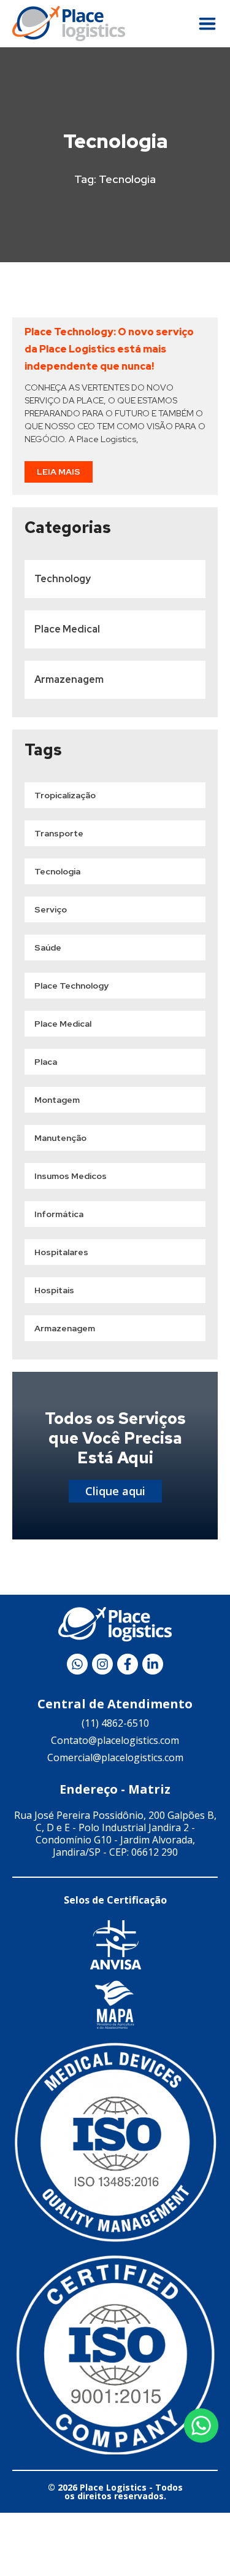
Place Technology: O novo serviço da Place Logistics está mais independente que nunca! (109, 349)
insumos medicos (71, 1176)
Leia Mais (59, 472)
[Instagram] (102, 1664)
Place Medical (67, 629)
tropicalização (65, 795)
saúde (48, 948)
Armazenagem (69, 679)
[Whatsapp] (77, 1664)
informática (59, 1214)
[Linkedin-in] (153, 1664)
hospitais (54, 1290)
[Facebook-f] (128, 1664)
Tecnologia (57, 871)
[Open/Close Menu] (207, 24)
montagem (57, 1100)
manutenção (60, 1138)
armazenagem (65, 1328)
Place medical (63, 1024)
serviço (51, 909)
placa (46, 1062)
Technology (63, 579)
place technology (71, 986)
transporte (59, 833)
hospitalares (61, 1252)
